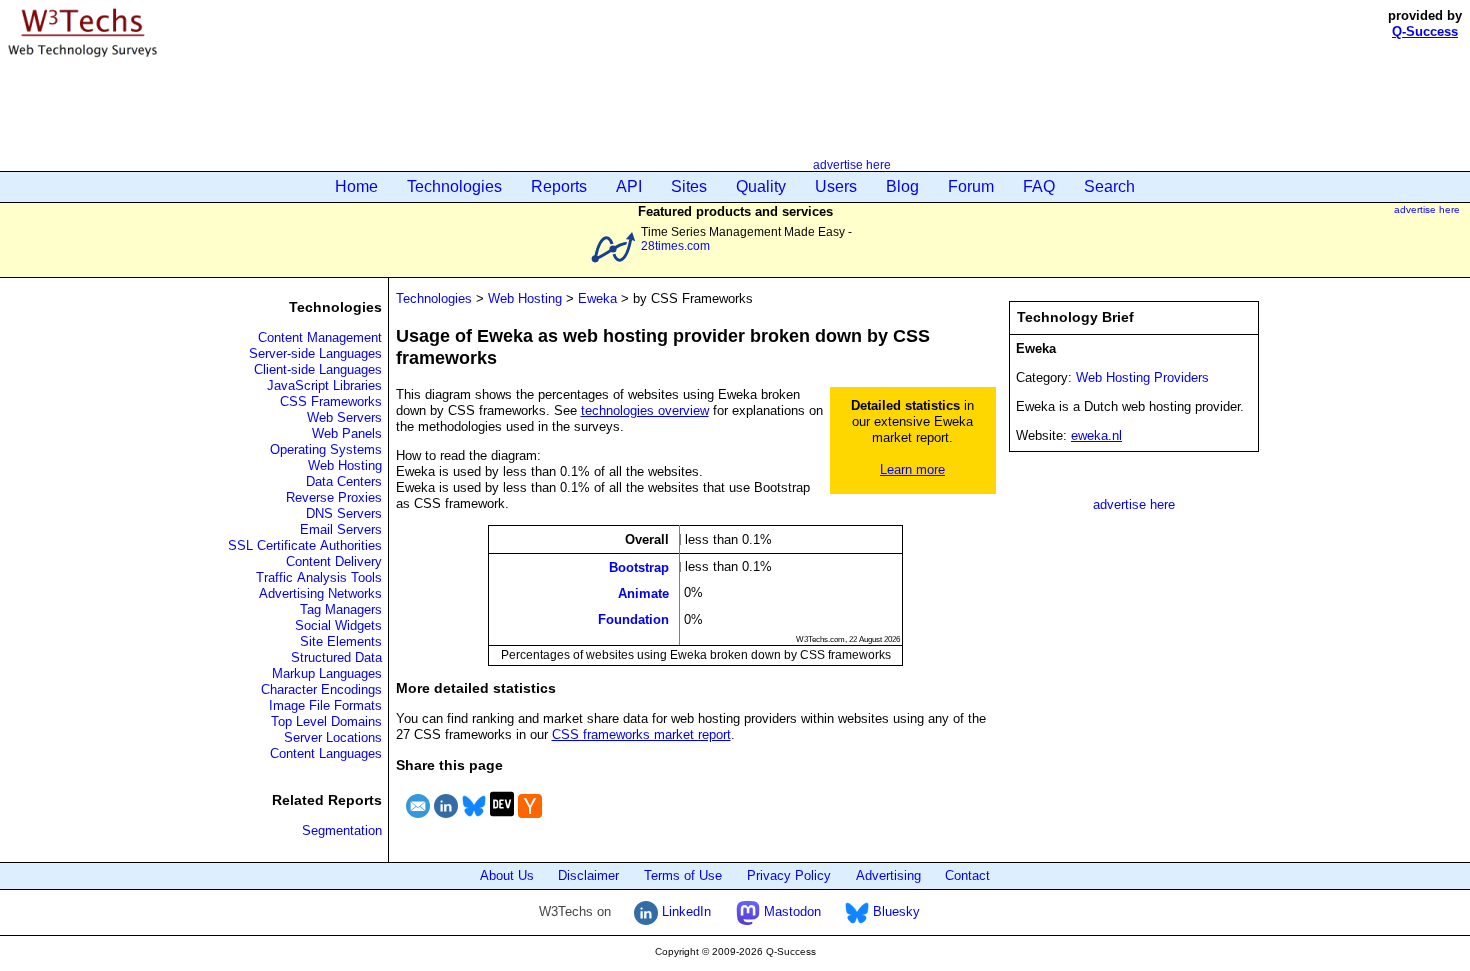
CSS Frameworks (331, 401)
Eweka (597, 298)
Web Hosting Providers (1142, 377)
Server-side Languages (315, 353)
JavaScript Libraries (324, 385)
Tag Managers (341, 609)
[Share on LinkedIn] (446, 820)
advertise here (852, 164)
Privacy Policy (789, 875)
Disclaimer (588, 875)
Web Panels (347, 433)
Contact (967, 875)
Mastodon (790, 911)
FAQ (1039, 186)
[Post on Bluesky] (474, 820)
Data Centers (344, 481)
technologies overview (645, 410)
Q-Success (1425, 31)
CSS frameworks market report (641, 734)
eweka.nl (1096, 435)
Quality (761, 186)
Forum (971, 186)
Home (356, 186)
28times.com (675, 245)
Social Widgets (338, 625)
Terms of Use (683, 875)
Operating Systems (326, 449)
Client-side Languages (318, 369)
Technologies (454, 186)
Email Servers (341, 529)
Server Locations (333, 737)
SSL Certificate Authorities (305, 545)
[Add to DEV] (502, 820)
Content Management (320, 337)
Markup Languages (327, 673)
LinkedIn (684, 911)
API (629, 186)
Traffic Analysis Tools (319, 577)
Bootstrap (639, 566)
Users (836, 186)
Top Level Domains (326, 721)
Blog (902, 186)
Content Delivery (334, 561)
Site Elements (341, 641)
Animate (643, 593)
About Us (507, 875)
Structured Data (336, 657)
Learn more (912, 469)
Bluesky (894, 911)
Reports (559, 186)
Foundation (633, 619)
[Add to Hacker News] (530, 820)
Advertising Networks (320, 593)
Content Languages (326, 753)
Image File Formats (325, 705)
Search (1109, 186)
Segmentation (342, 830)
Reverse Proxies (334, 497)
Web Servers (344, 417)
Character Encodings (321, 689)
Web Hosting (345, 465)
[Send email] (418, 820)
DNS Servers (344, 513)
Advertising (888, 875)
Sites (689, 186)
